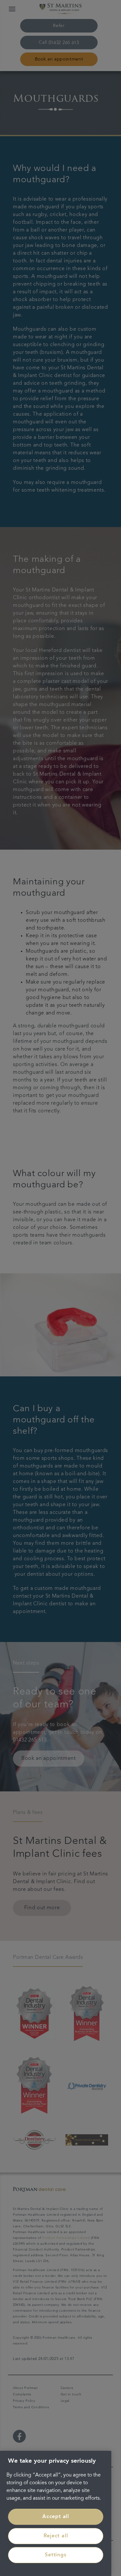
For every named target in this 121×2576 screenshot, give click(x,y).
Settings (55, 2555)
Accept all (56, 2517)
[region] (56, 2513)
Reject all (56, 2536)
